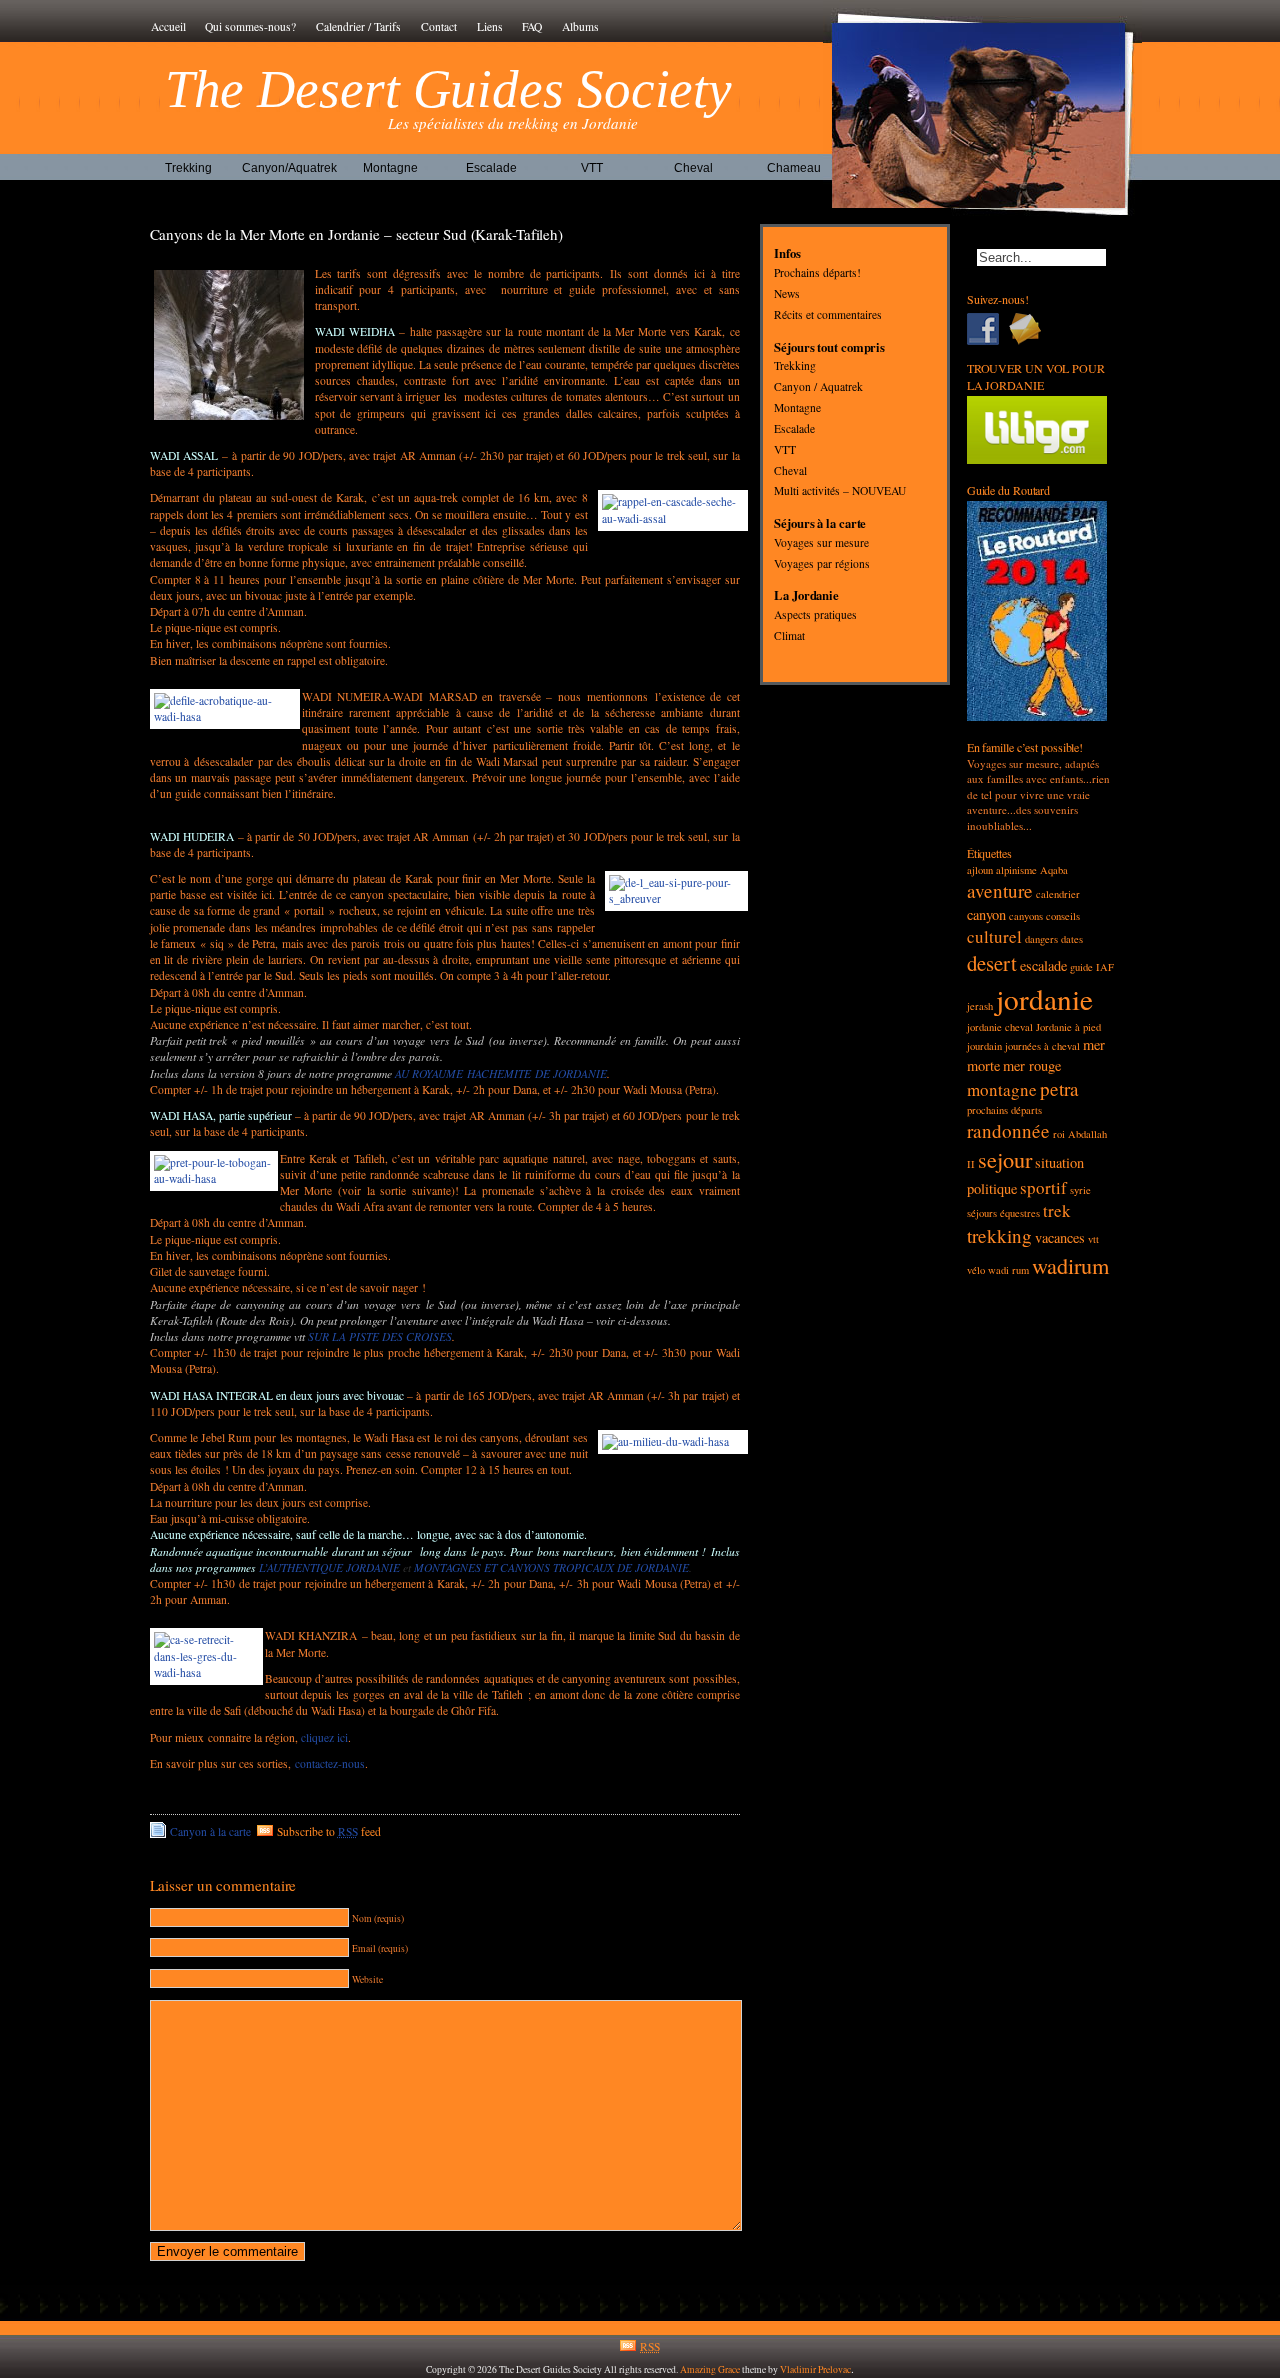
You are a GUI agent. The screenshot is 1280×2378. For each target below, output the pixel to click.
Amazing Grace (710, 2369)
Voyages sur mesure (821, 542)
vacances (1060, 1237)
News (787, 293)
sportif (1043, 1187)
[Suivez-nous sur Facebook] (988, 328)
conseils (1063, 916)
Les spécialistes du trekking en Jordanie (513, 123)
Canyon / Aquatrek (818, 387)
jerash (980, 1006)
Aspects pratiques (815, 615)
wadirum (1070, 1265)
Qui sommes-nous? (250, 26)
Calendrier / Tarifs (358, 26)
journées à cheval (1042, 1046)
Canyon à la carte (210, 1831)
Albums (580, 26)
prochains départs (1004, 1110)
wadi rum (1008, 1270)
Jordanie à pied (1068, 1027)
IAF (1105, 967)
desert (992, 963)
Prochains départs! (817, 273)
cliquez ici (324, 1737)
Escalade (491, 168)
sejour (1005, 1159)
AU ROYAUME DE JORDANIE (501, 1073)
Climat (789, 635)
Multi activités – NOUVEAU (840, 491)
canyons (1026, 916)
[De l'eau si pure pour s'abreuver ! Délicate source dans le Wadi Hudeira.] (672, 891)
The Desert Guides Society (449, 89)
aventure (1000, 890)
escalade (1043, 965)
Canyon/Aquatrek (289, 168)
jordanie (1044, 998)
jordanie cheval (1000, 1027)
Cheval (693, 168)
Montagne (390, 168)
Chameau (794, 168)
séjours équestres (1003, 1213)
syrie (1080, 1190)
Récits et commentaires (828, 314)
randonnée (1008, 1130)
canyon (986, 914)
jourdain (984, 1046)
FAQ (532, 26)
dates (1072, 939)
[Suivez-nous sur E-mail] (1030, 328)
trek (1057, 1210)
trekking (999, 1235)
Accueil (168, 26)
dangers (1041, 939)
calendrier (1058, 894)
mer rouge (1032, 1065)
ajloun (980, 870)
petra (1059, 1088)
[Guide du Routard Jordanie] (1038, 716)
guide (1081, 967)
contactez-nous (330, 1763)
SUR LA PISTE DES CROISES (380, 1336)
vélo (976, 1270)
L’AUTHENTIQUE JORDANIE (329, 1567)
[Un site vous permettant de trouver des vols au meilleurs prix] (1038, 459)
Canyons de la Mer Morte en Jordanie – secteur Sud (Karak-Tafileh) (357, 234)
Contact (439, 26)
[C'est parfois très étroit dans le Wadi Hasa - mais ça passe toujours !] (202, 1656)
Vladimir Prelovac (815, 2369)
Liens (490, 26)
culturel (994, 936)
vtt (1093, 1239)
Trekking (188, 168)
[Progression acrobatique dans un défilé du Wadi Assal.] (221, 709)
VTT (592, 168)
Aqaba (1054, 870)
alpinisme (1016, 870)
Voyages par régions (822, 563)
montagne (1002, 1089)
